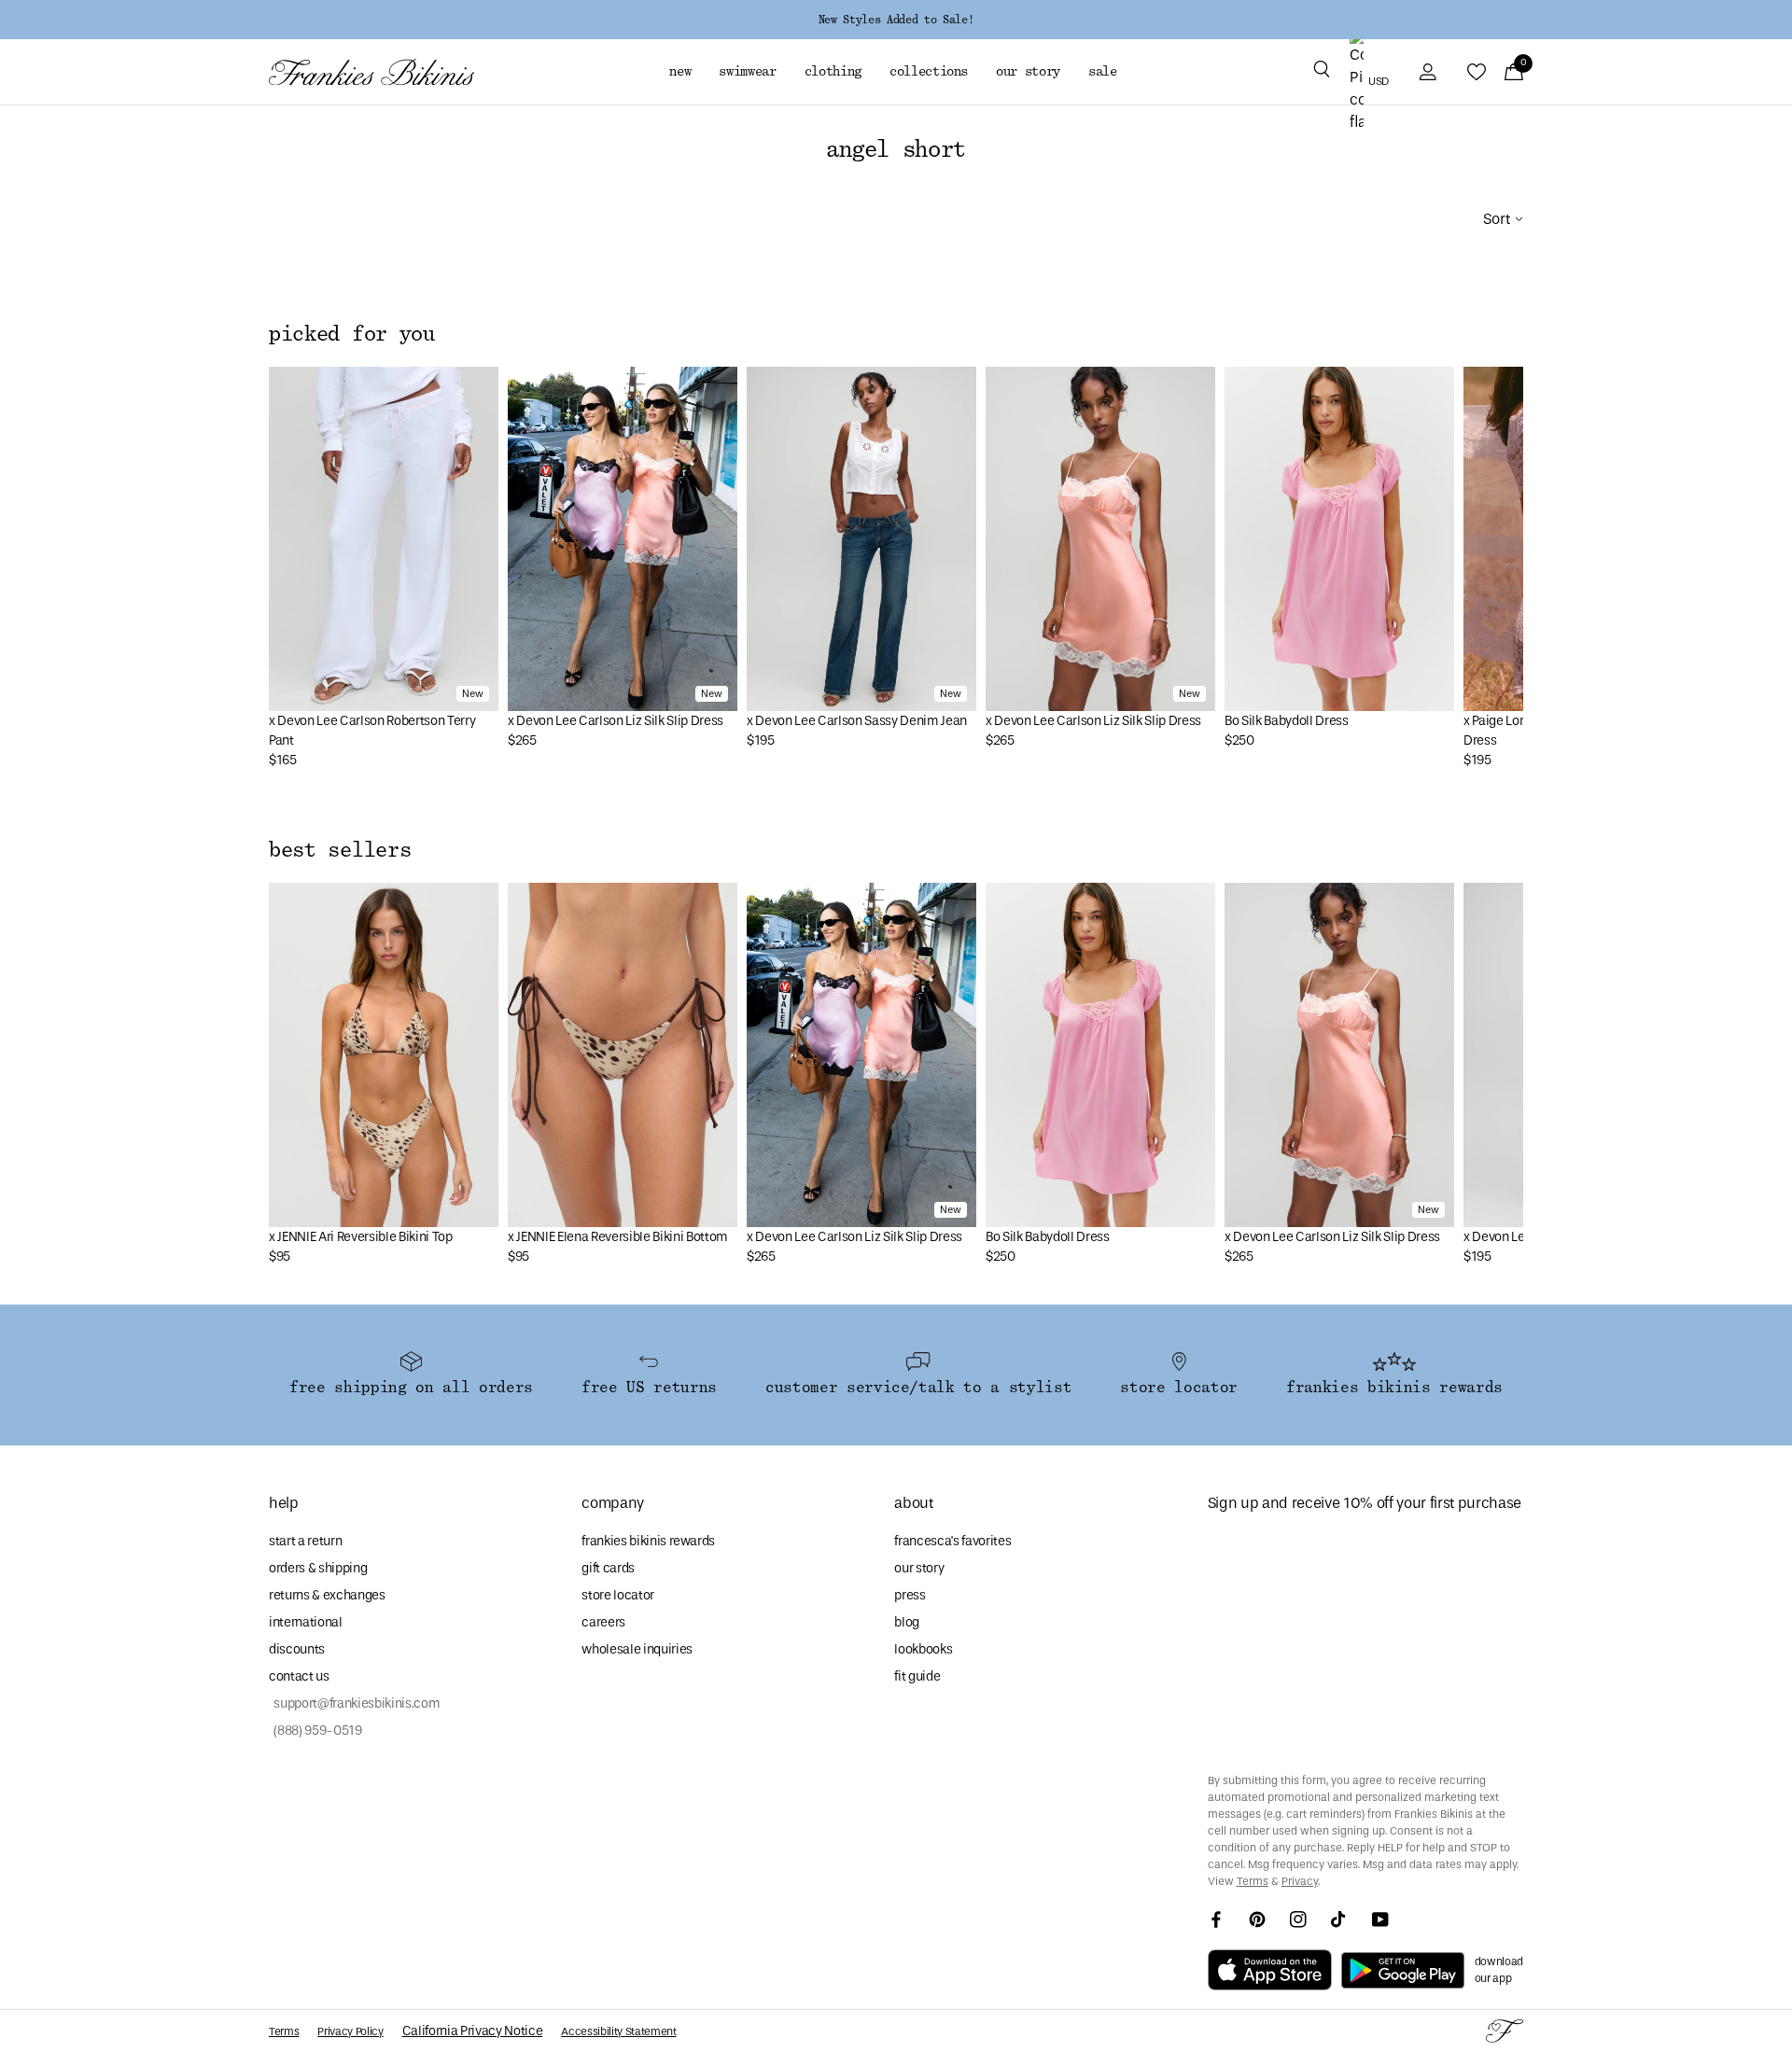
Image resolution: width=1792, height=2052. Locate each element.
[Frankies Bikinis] (371, 72)
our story (919, 1568)
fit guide (917, 1676)
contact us (299, 1676)
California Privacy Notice (473, 2031)
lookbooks (923, 1649)
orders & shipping (318, 1568)
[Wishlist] (1477, 72)
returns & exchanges (327, 1595)
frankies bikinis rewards (648, 1541)
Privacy (1300, 1881)
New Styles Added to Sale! (896, 20)
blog (907, 1622)
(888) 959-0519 (315, 1731)
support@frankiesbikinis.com (354, 1703)
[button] (1322, 72)
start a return (305, 1541)
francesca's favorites (952, 1541)
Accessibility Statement (618, 2031)
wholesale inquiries (637, 1649)
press (910, 1595)
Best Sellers (340, 850)
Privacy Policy (350, 2031)
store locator (618, 1595)
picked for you (352, 334)
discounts (297, 1649)
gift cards (608, 1568)
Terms (1253, 1881)
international (306, 1622)
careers (603, 1622)
